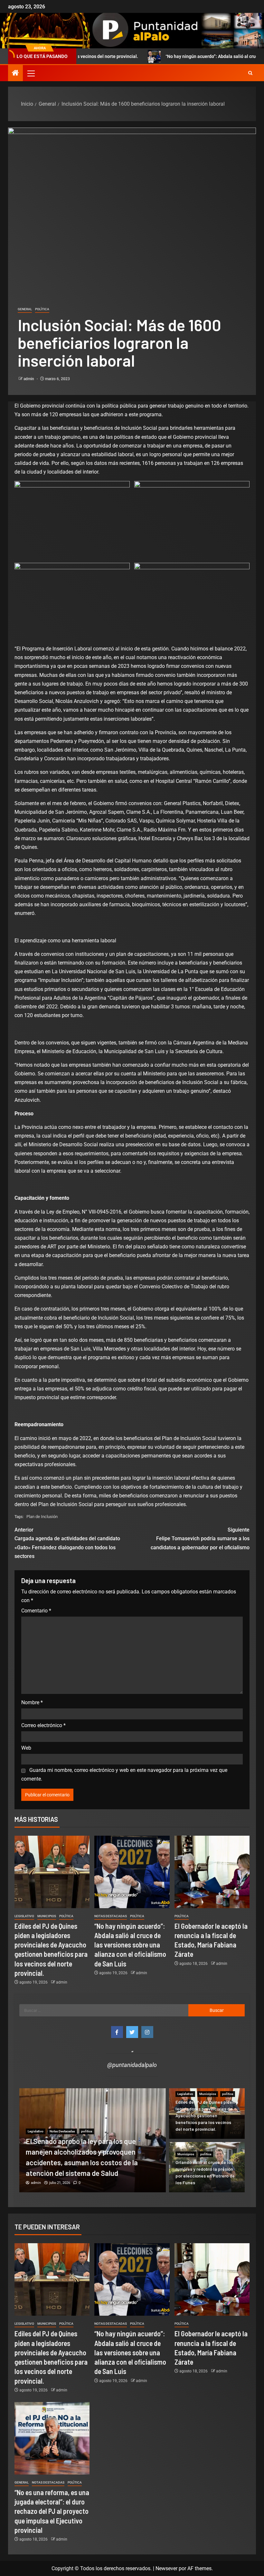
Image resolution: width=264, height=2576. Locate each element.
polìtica (42, 309)
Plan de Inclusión (42, 1517)
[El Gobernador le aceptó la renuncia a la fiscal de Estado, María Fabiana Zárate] (212, 1872)
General (25, 309)
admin (29, 379)
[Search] (250, 73)
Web (26, 1748)
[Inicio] (15, 73)
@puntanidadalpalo (132, 2065)
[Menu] (31, 73)
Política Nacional (62, 2142)
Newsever (166, 2568)
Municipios (47, 1916)
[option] (93, 2140)
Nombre (32, 1702)
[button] (31, 73)
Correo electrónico (43, 1725)
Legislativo (24, 1916)
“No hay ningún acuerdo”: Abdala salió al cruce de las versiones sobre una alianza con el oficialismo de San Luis (130, 1945)
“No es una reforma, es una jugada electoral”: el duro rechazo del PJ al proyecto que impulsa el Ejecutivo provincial (52, 2511)
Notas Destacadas (111, 1916)
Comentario (36, 1611)
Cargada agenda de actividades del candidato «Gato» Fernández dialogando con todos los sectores (67, 1543)
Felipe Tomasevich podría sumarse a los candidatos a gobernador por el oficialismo (200, 1538)
